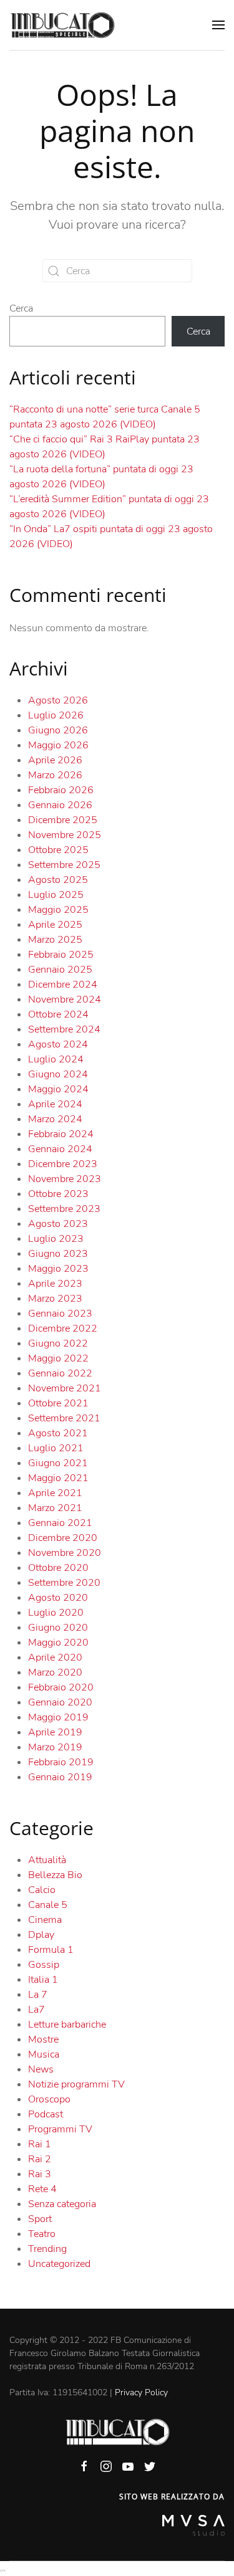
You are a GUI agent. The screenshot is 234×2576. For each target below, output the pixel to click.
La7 (37, 2010)
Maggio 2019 (58, 1717)
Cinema (45, 1920)
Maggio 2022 (58, 1358)
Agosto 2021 (58, 1433)
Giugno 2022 (58, 1343)
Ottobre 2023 (58, 1194)
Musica (44, 2054)
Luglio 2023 (56, 1239)
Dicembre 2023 (63, 1164)
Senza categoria (62, 2204)
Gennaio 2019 (60, 1777)
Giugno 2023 (58, 1254)
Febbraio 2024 (61, 1134)
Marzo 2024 (55, 1119)
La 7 (38, 1995)
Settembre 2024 (64, 1029)
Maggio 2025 (58, 910)
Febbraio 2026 (61, 790)
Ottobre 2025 (58, 850)
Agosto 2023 (58, 1224)
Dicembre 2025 (63, 820)
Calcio (42, 1890)
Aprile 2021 (55, 1493)
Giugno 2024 (58, 1074)
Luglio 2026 (56, 715)
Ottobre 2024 (58, 1014)
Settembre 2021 (64, 1418)
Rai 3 (40, 2174)
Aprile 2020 (55, 1658)
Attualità (47, 1860)
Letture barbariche (67, 2025)
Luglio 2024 (56, 1059)
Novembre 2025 (65, 835)
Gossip (44, 1965)
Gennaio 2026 (60, 805)
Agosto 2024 (58, 1044)
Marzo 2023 (55, 1299)
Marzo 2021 (55, 1508)
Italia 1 (43, 1980)
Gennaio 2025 (60, 970)
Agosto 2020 (58, 1598)
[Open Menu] (218, 25)
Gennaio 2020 (60, 1702)
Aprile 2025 (55, 925)
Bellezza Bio (55, 1875)
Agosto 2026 (58, 700)
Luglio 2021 (56, 1448)
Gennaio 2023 (60, 1314)
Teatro (42, 2234)
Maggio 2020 (58, 1643)
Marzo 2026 (55, 775)
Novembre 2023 (65, 1179)
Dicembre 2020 (63, 1538)
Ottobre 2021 (58, 1403)
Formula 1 (51, 1950)
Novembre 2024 (65, 999)
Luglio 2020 (56, 1613)
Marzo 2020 (55, 1672)
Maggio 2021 (58, 1478)
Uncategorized (59, 2264)
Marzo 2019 (55, 1747)
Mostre (43, 2039)
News (41, 2069)
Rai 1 (40, 2144)
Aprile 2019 (55, 1732)
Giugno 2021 (58, 1463)
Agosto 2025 (58, 880)
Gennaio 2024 (60, 1149)
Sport (40, 2219)
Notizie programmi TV (76, 2084)
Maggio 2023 (58, 1269)
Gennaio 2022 (60, 1373)
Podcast (46, 2114)
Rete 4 (42, 2189)
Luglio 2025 (56, 895)
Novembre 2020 (65, 1553)
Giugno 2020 (58, 1628)
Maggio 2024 (58, 1089)
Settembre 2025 (64, 865)
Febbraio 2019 (61, 1762)
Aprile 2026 (55, 760)
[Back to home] (62, 25)
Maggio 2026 (58, 745)
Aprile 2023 (55, 1284)
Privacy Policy (141, 2392)
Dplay (41, 1935)
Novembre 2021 (65, 1388)
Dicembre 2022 (63, 1329)
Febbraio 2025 (61, 955)
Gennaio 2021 (60, 1523)
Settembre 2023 (64, 1209)
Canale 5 (48, 1905)
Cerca (21, 308)
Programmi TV (60, 2129)
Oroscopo (49, 2099)
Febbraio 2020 (61, 1687)
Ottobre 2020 (58, 1568)
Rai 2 (40, 2159)
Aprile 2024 (55, 1104)
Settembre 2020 (64, 1583)
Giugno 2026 (58, 730)
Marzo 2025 (55, 940)
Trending (47, 2249)
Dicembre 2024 (63, 985)
